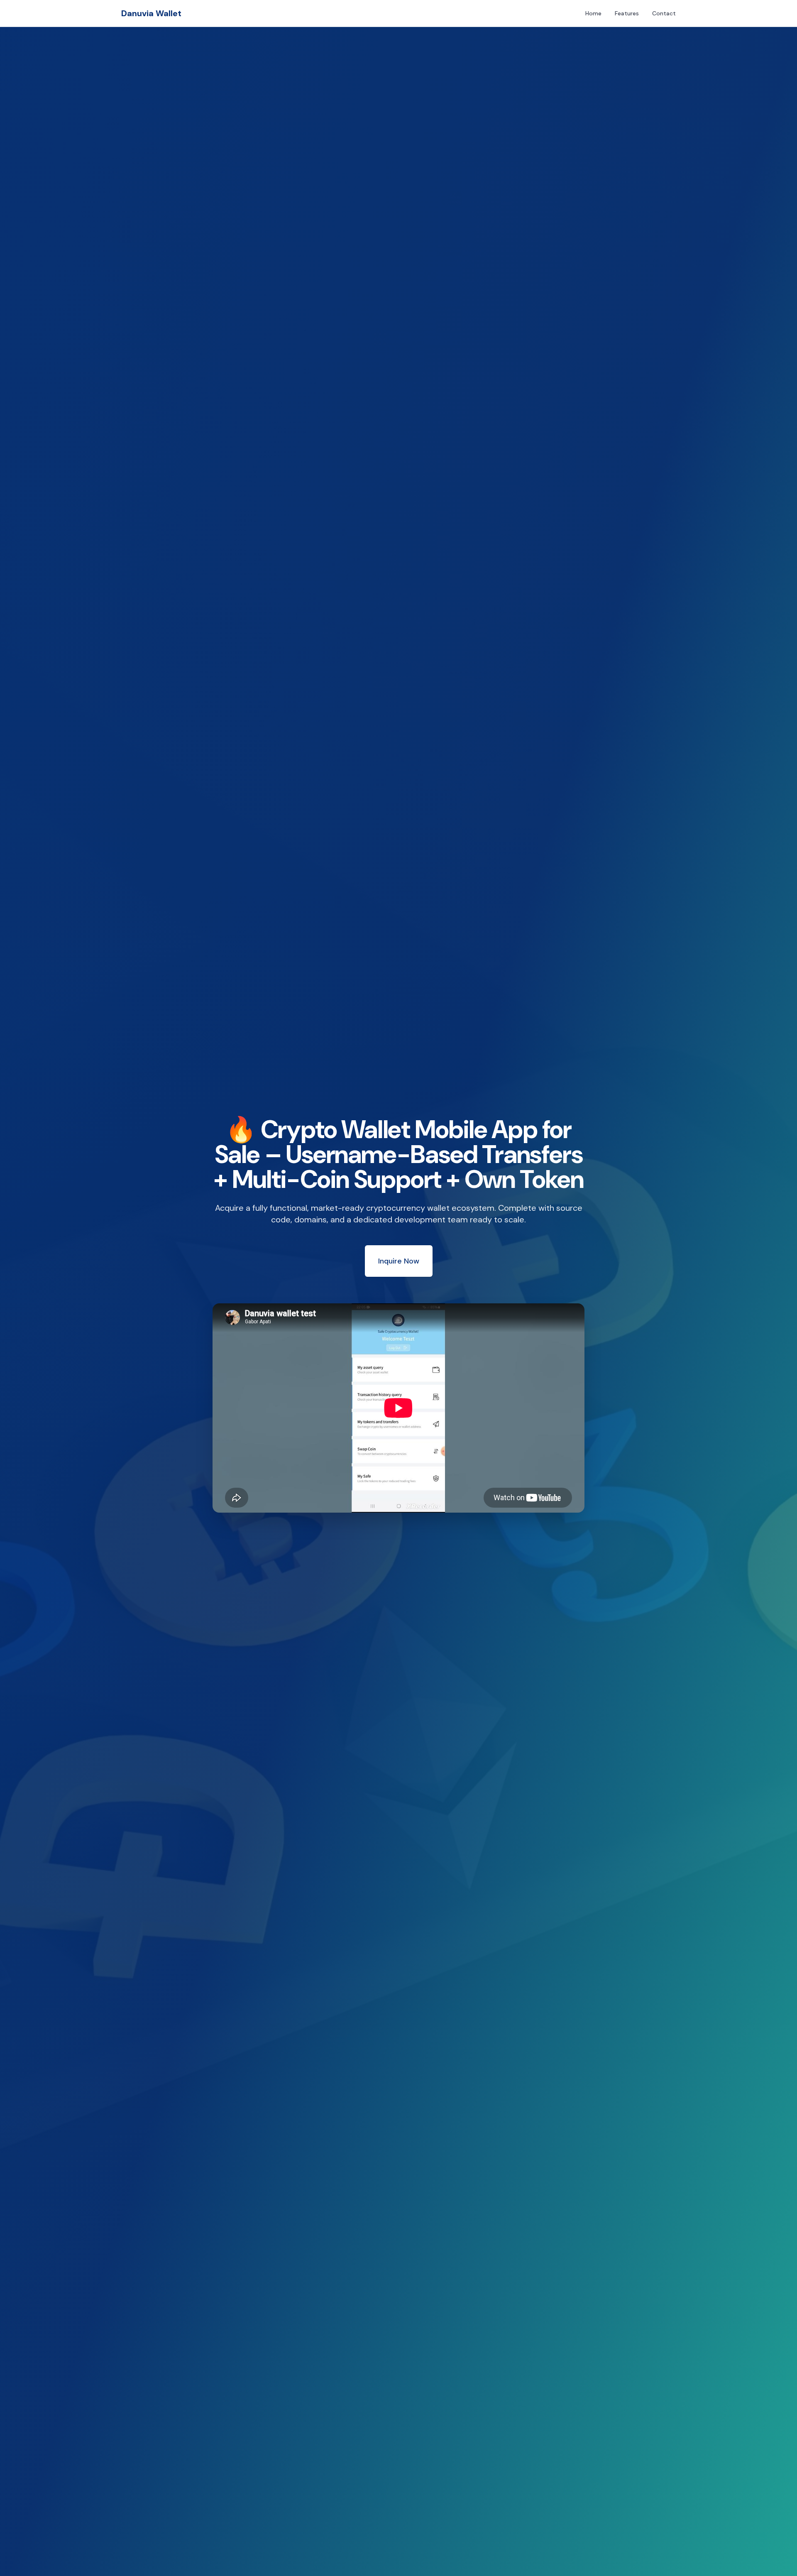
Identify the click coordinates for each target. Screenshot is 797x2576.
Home (593, 13)
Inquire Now (399, 1261)
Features (627, 13)
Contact (664, 13)
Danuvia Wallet (151, 13)
